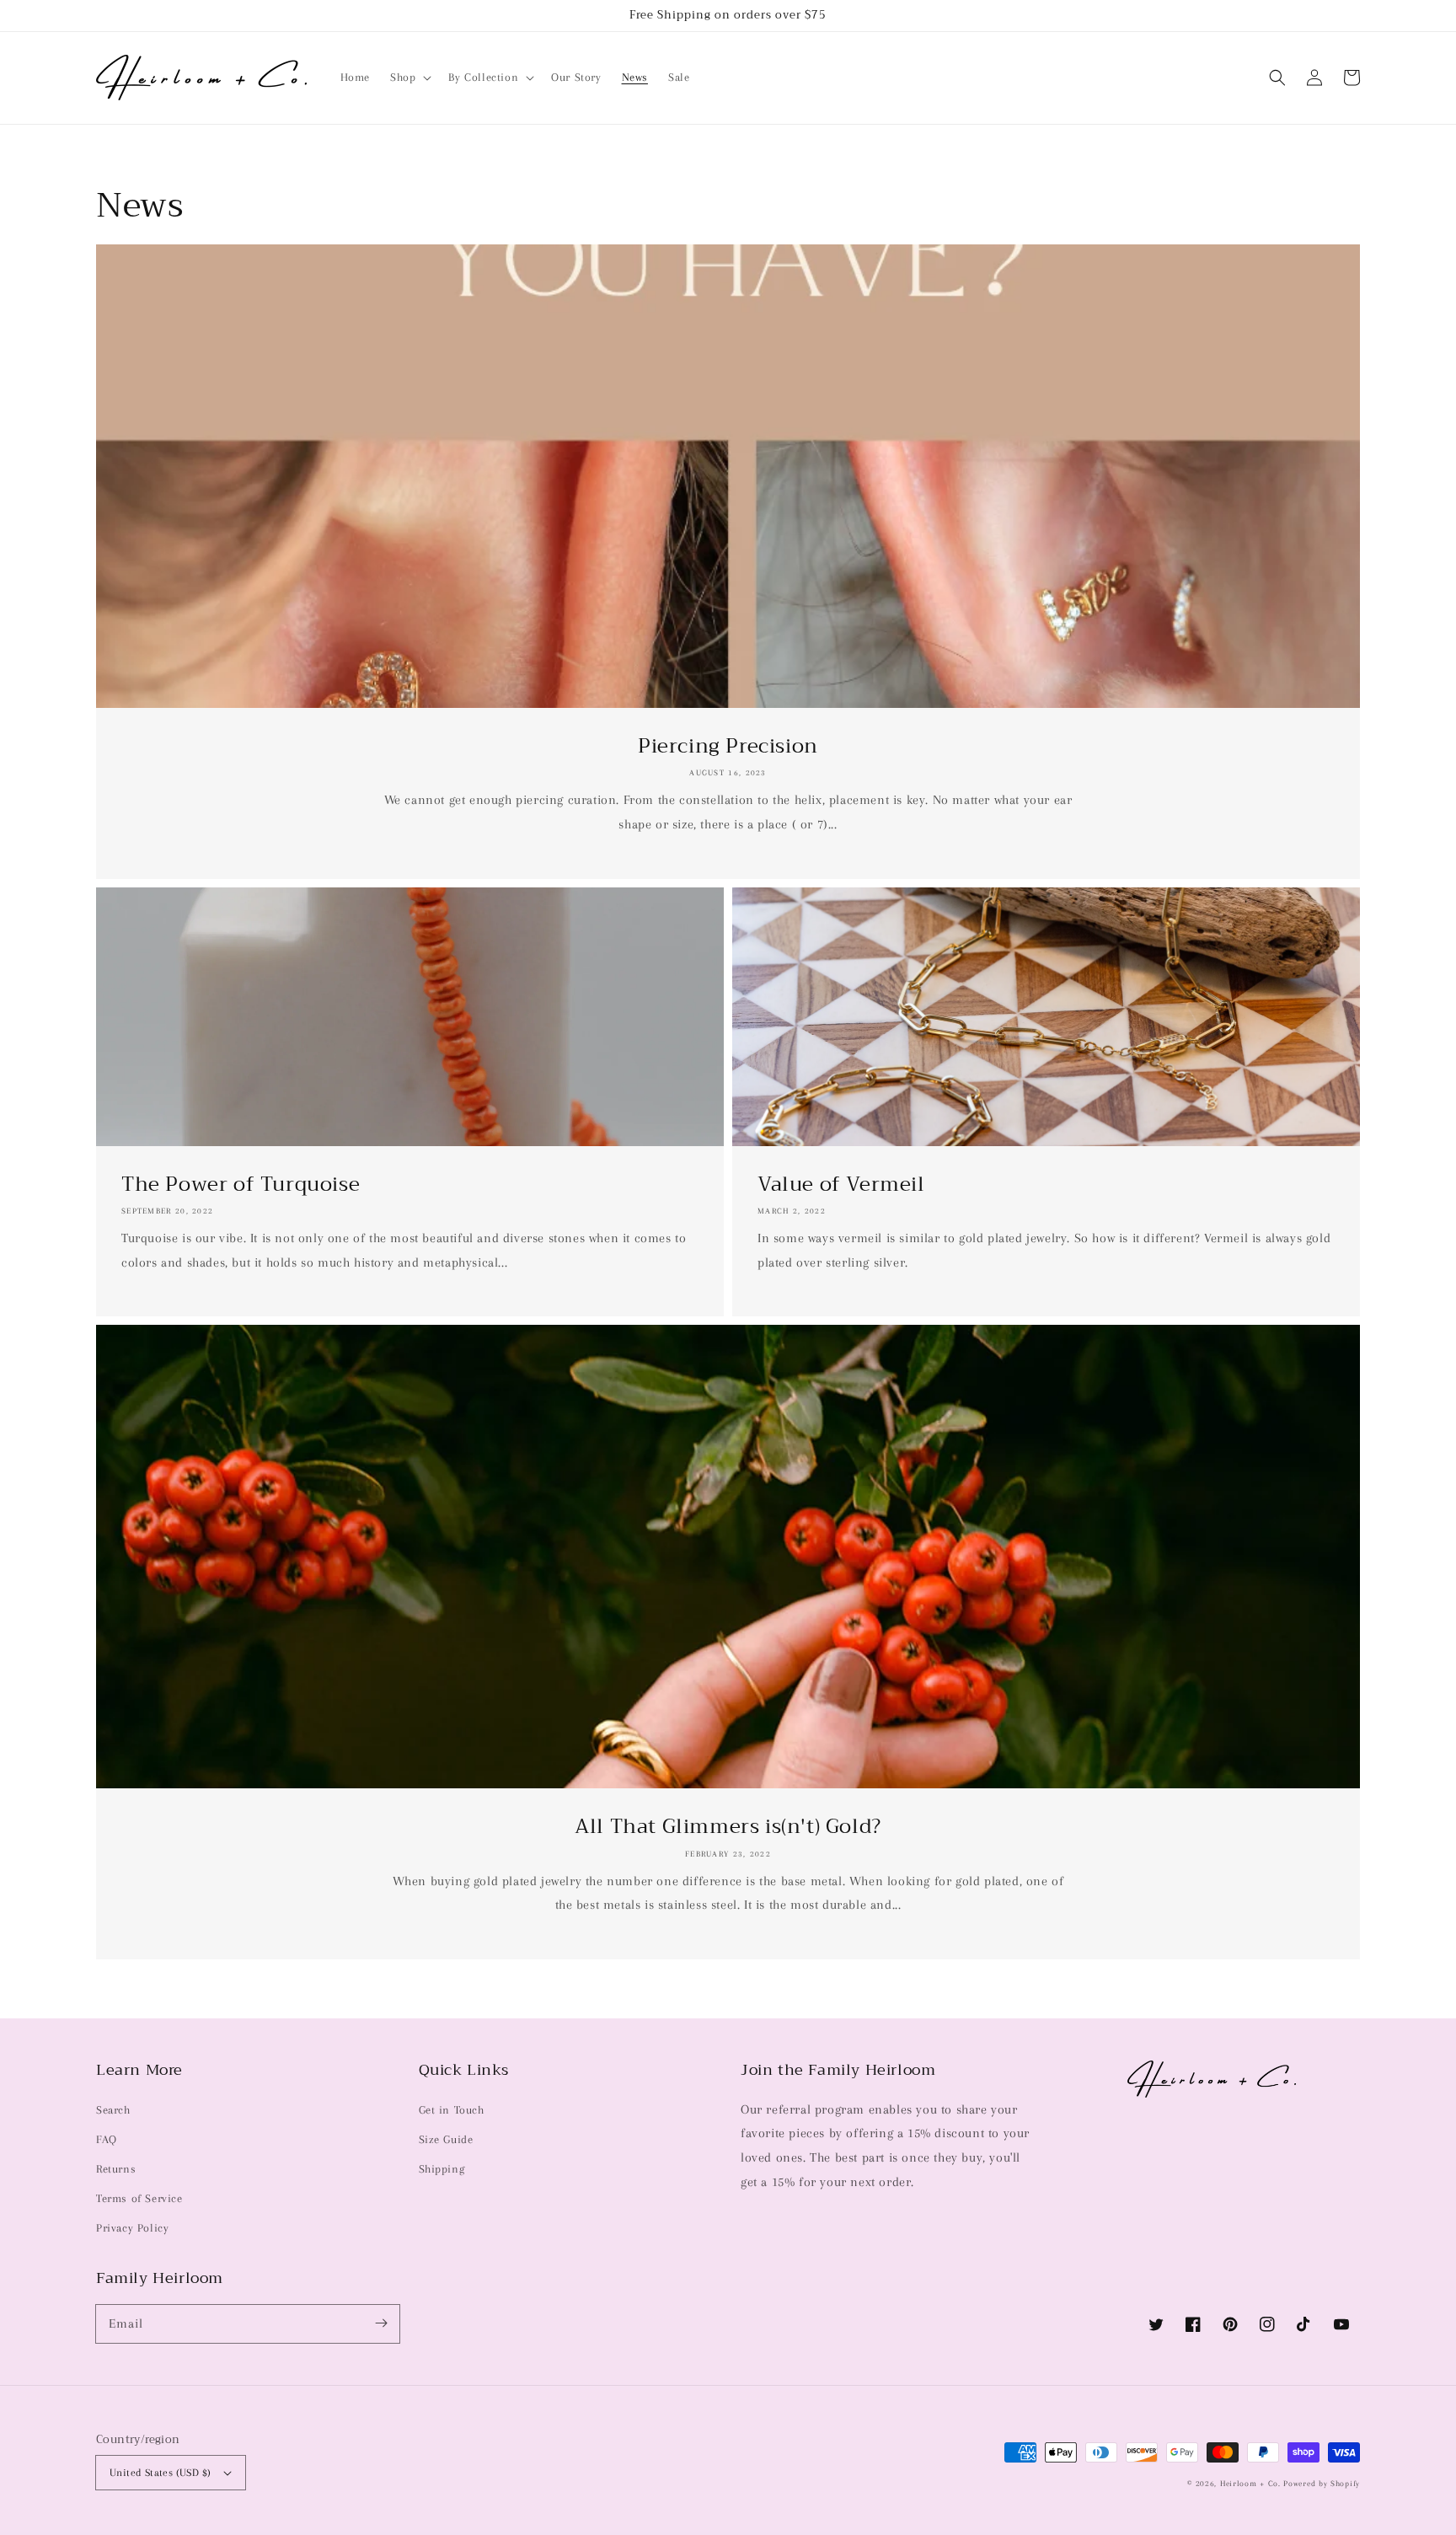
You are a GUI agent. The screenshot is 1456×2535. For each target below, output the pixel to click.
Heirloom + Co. (1250, 2483)
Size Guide (446, 2139)
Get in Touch (452, 2110)
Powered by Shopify (1322, 2483)
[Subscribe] (381, 2323)
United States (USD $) (160, 2473)
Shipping (442, 2169)
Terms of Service (139, 2198)
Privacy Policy (132, 2228)
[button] (1277, 78)
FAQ (107, 2139)
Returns (116, 2169)
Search (113, 2110)
